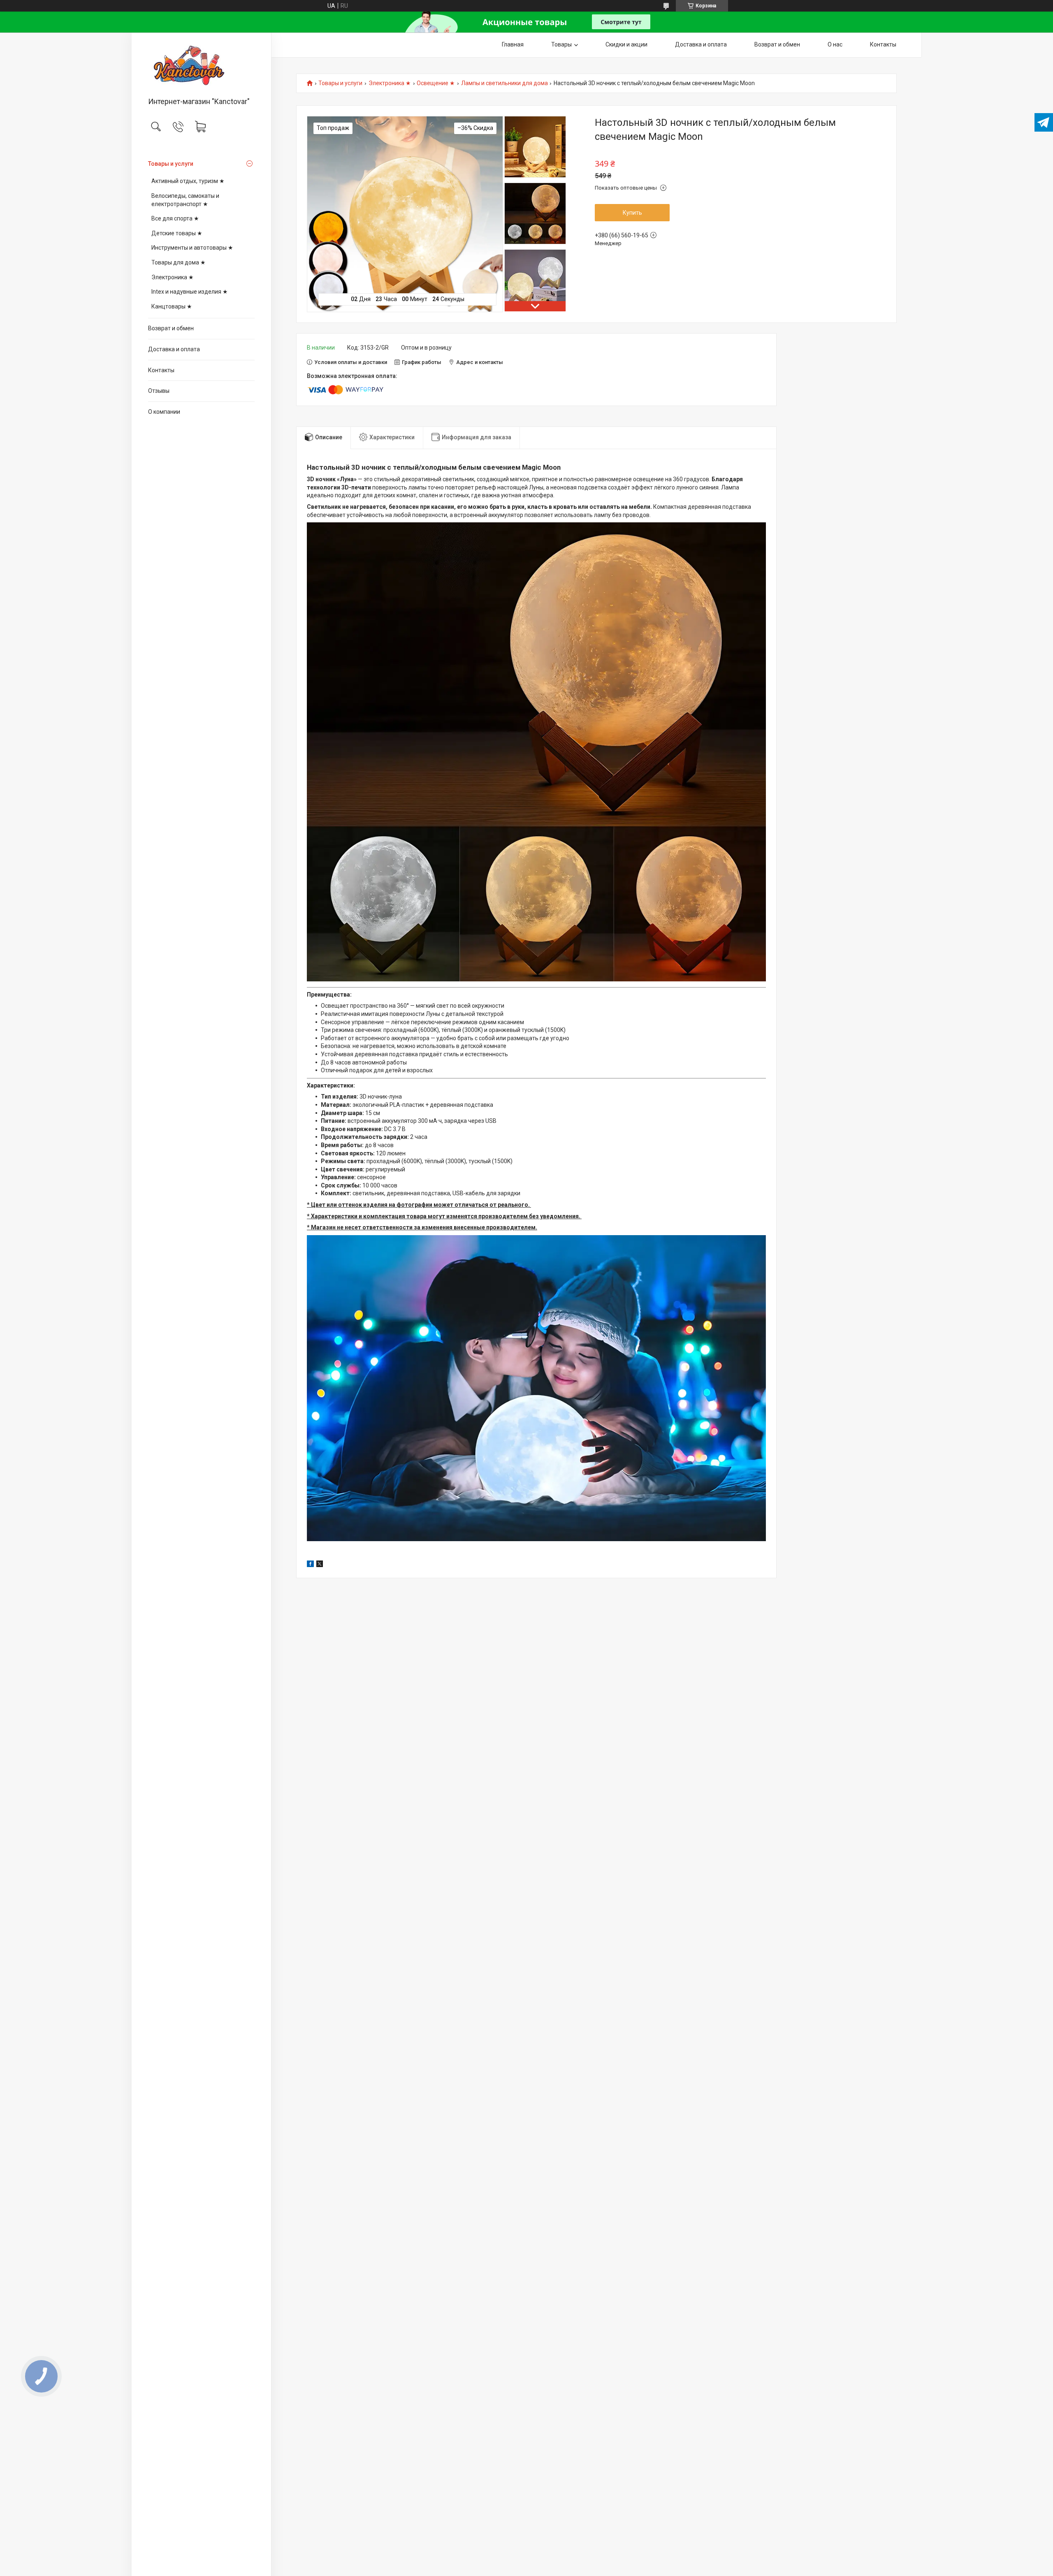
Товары (561, 44)
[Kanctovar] (201, 65)
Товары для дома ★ (179, 262)
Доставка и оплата (174, 349)
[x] (320, 1565)
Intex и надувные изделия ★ (190, 292)
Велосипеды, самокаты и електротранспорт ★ (185, 200)
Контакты (161, 370)
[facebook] (310, 1565)
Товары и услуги (171, 164)
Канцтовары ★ (172, 306)
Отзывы (159, 391)
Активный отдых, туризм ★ (188, 181)
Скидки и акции (626, 44)
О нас (835, 44)
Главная (513, 44)
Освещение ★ (436, 83)
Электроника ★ (173, 277)
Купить (632, 213)
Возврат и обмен (171, 328)
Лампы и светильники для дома (504, 83)
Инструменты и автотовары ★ (192, 248)
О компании (164, 412)
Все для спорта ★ (175, 218)
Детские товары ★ (177, 233)
